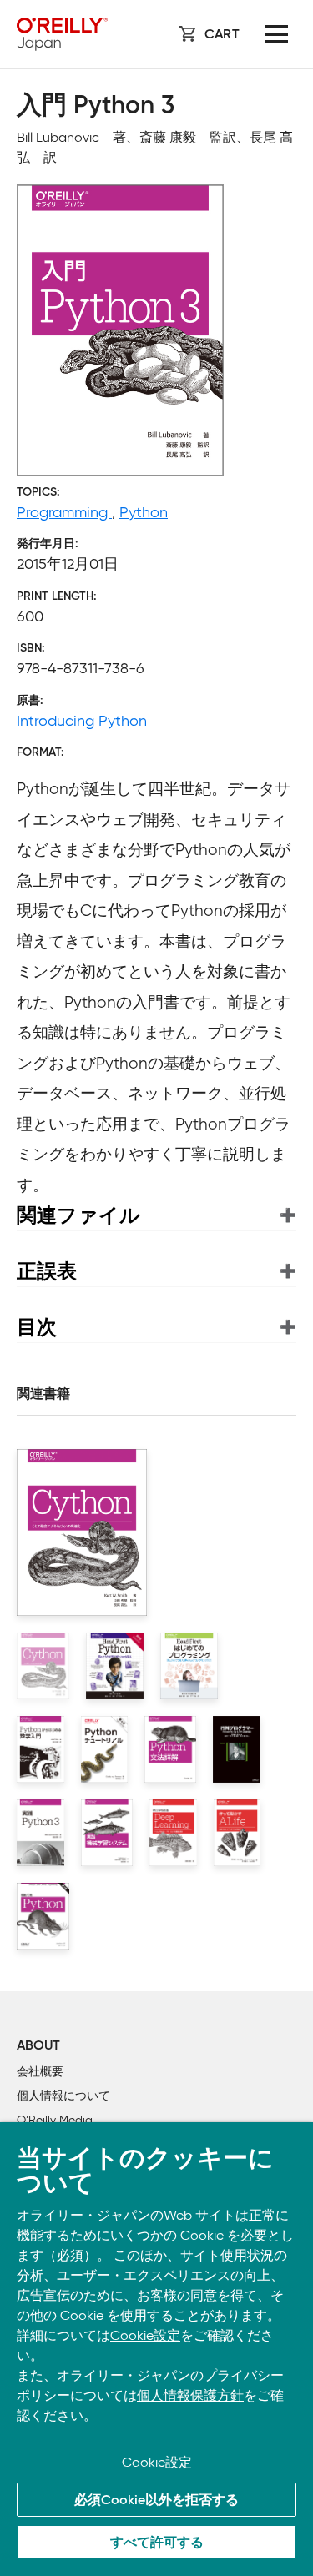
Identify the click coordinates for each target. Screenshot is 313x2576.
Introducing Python (82, 721)
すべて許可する (157, 2543)
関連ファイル (78, 1215)
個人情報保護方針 (190, 2395)
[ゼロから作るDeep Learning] (173, 1833)
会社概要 (40, 2072)
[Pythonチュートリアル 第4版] (104, 1749)
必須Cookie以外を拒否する (156, 2501)
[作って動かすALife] (237, 1833)
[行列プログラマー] (237, 1749)
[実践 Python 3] (40, 1833)
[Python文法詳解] (171, 1749)
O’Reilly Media (55, 2120)
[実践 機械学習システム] (107, 1833)
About (38, 2046)
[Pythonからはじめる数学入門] (40, 1749)
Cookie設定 (145, 2335)
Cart (222, 35)
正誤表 (47, 1271)
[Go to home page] (62, 34)
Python (144, 512)
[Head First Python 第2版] (115, 1666)
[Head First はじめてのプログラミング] (189, 1666)
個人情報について (63, 2096)
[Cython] (43, 1666)
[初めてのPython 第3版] (43, 1916)
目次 (37, 1327)
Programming (64, 512)
